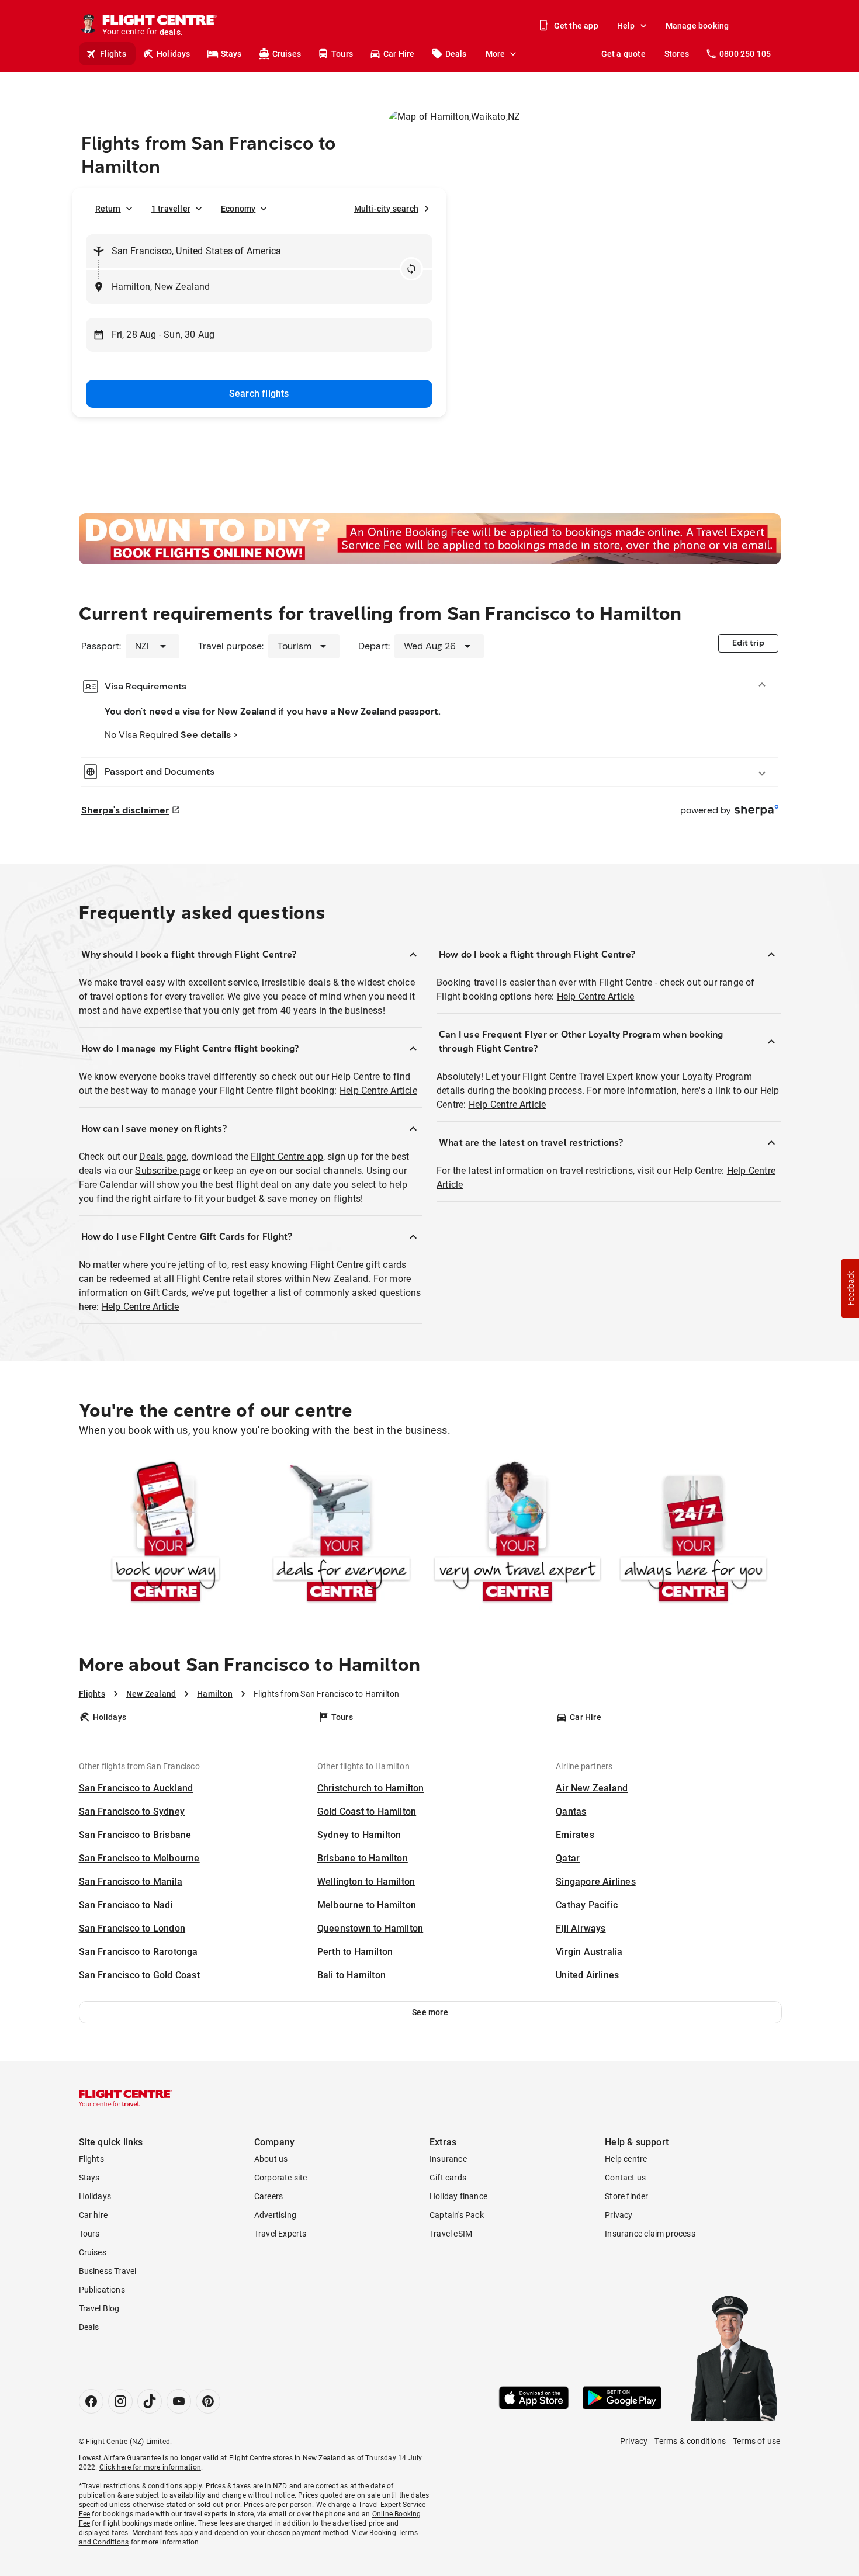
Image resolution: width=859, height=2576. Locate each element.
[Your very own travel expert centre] (517, 1534)
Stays (231, 54)
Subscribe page (168, 1171)
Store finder (626, 2196)
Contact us (625, 2178)
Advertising (275, 2215)
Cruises (287, 54)
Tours (342, 54)
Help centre (626, 2159)
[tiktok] (150, 2401)
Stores (677, 54)
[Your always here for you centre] (693, 1534)
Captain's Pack (457, 2215)
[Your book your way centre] (166, 1534)
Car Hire (399, 54)
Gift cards (448, 2178)
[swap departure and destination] (411, 269)
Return (108, 209)
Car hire (93, 2215)
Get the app (576, 26)
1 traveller (171, 209)
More (496, 54)
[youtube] (179, 2401)
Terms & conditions (690, 2441)
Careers (269, 2196)
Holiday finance (458, 2196)
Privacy (619, 2215)
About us (271, 2159)
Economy (238, 209)
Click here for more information (150, 2467)
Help (626, 26)
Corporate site (281, 2178)
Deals (456, 54)
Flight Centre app (287, 1157)
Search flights (259, 393)
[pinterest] (208, 2401)
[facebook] (91, 2401)
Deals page (163, 1157)
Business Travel (108, 2271)
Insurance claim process (650, 2234)
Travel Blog (99, 2308)
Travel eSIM (451, 2234)
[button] (430, 2012)
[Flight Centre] (126, 2098)
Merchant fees (155, 2533)
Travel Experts (280, 2234)
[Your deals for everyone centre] (342, 1534)
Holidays (174, 54)
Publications (102, 2290)
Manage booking (697, 26)
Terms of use (756, 2441)
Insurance (448, 2159)
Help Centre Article (378, 1091)
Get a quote (624, 54)
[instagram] (120, 2401)
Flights (113, 54)
